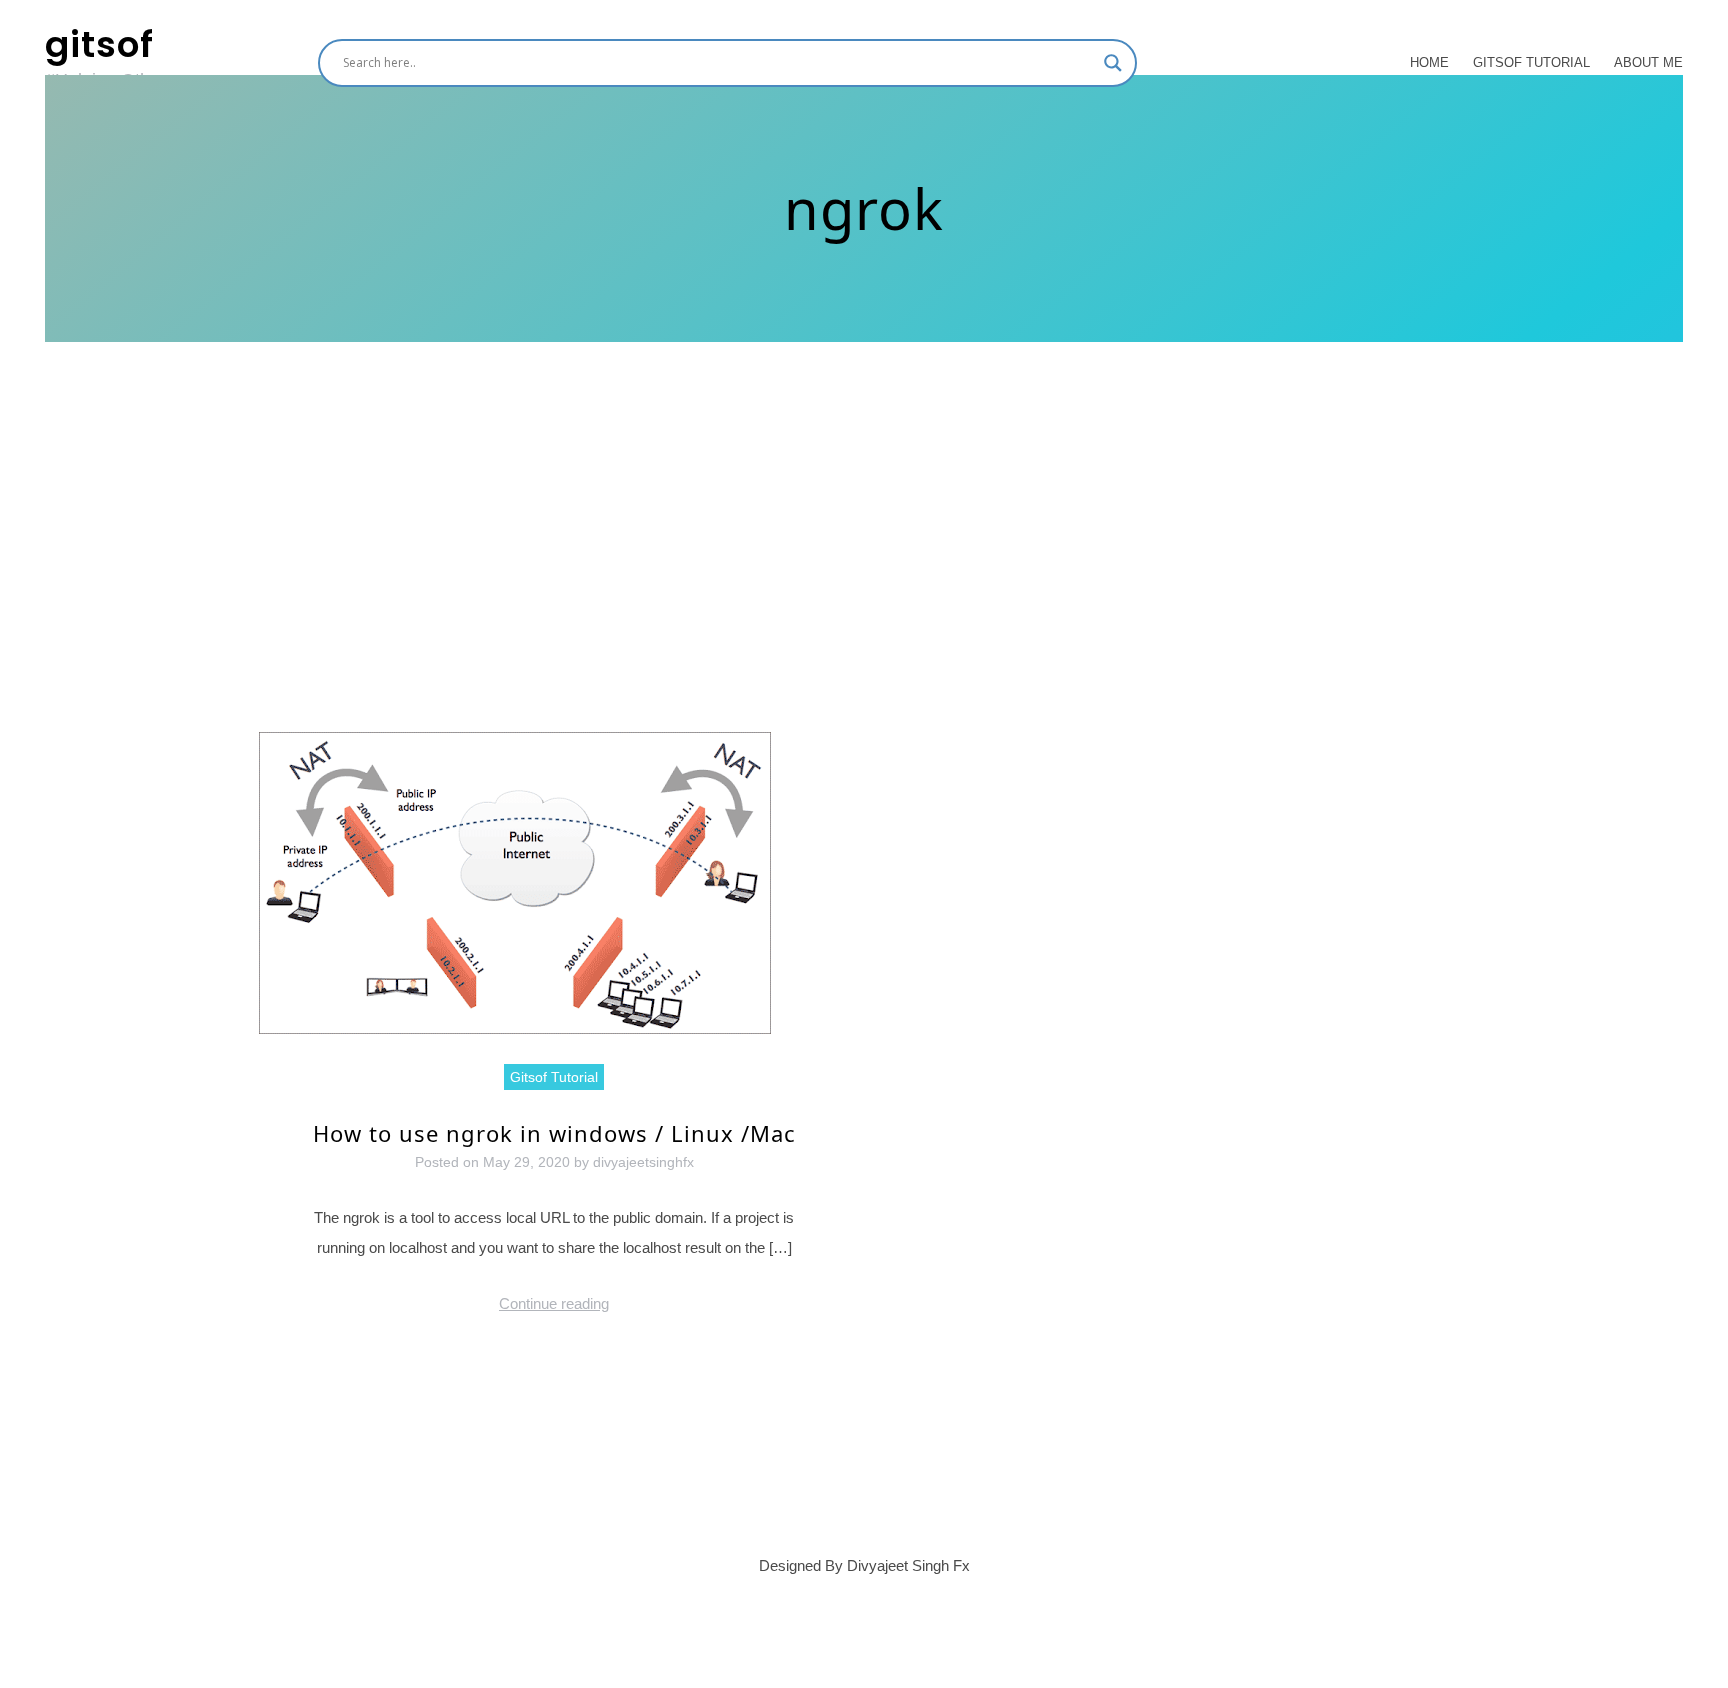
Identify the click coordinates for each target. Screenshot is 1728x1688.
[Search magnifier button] (1113, 63)
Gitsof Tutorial (1531, 62)
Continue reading (554, 1303)
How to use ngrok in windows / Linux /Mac (554, 1133)
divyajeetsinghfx (643, 1162)
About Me (1648, 62)
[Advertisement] (864, 582)
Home (1429, 62)
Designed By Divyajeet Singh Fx (864, 1565)
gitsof (99, 44)
